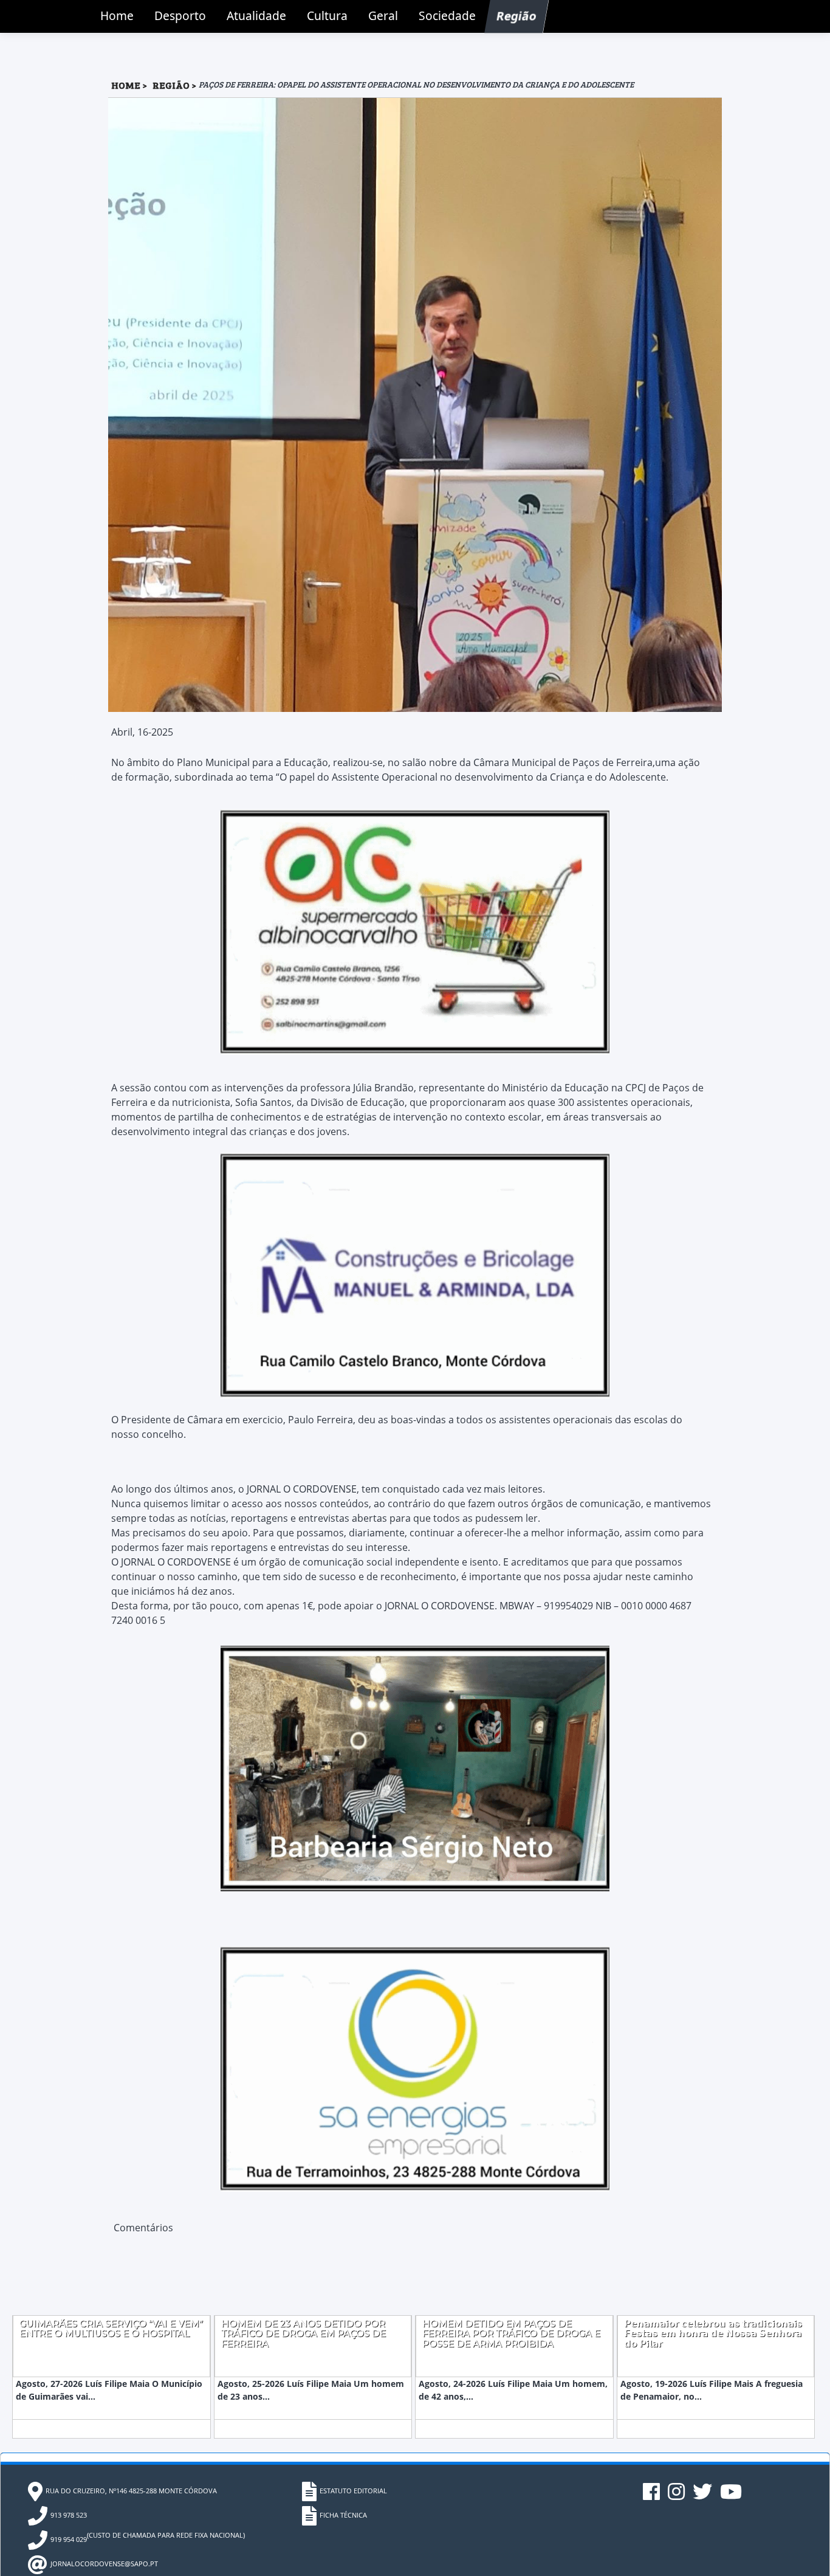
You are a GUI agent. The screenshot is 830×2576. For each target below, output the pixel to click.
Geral (383, 16)
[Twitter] (703, 2496)
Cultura (327, 16)
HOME (126, 85)
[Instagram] (677, 2496)
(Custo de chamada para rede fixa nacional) (148, 2537)
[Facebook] (652, 2496)
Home (117, 16)
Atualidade (256, 16)
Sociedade (447, 16)
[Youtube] (731, 2496)
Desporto (180, 16)
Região (517, 16)
